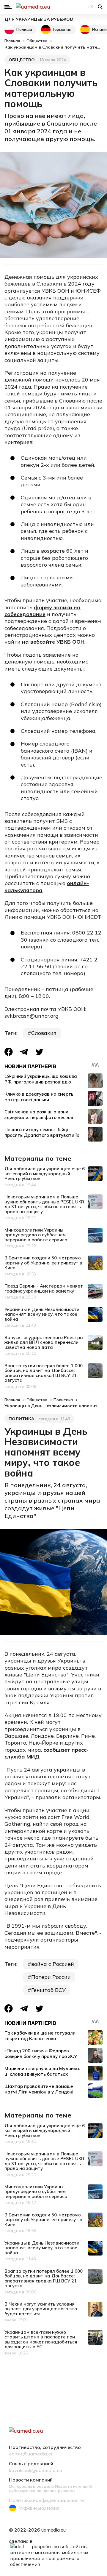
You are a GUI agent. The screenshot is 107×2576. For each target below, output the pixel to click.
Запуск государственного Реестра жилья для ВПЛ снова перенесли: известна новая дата (44, 1342)
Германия (62, 29)
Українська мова (39, 2508)
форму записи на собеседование (43, 611)
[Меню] (8, 7)
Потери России (51, 1977)
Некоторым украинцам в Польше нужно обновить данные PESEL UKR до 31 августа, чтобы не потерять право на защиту (44, 1204)
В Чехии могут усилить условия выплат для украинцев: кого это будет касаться (41, 2309)
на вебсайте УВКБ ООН (53, 642)
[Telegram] (24, 1052)
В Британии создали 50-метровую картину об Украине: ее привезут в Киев (43, 1263)
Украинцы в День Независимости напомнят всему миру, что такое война (42, 1314)
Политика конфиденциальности (46, 2500)
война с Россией (53, 1964)
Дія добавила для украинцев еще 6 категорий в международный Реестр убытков (45, 1174)
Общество (22, 60)
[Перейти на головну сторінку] (53, 7)
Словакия (44, 1033)
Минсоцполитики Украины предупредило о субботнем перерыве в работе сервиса (36, 1235)
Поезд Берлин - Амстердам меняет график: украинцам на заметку (44, 1288)
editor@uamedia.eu (31, 2454)
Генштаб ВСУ (48, 1990)
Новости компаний (31, 2480)
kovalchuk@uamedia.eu (36, 2471)
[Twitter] (40, 1052)
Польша (24, 29)
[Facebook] (9, 1052)
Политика (22, 1419)
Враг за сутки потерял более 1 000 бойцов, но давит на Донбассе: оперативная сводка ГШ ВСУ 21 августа (44, 1373)
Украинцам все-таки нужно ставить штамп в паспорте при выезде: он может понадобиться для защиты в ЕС (41, 2339)
